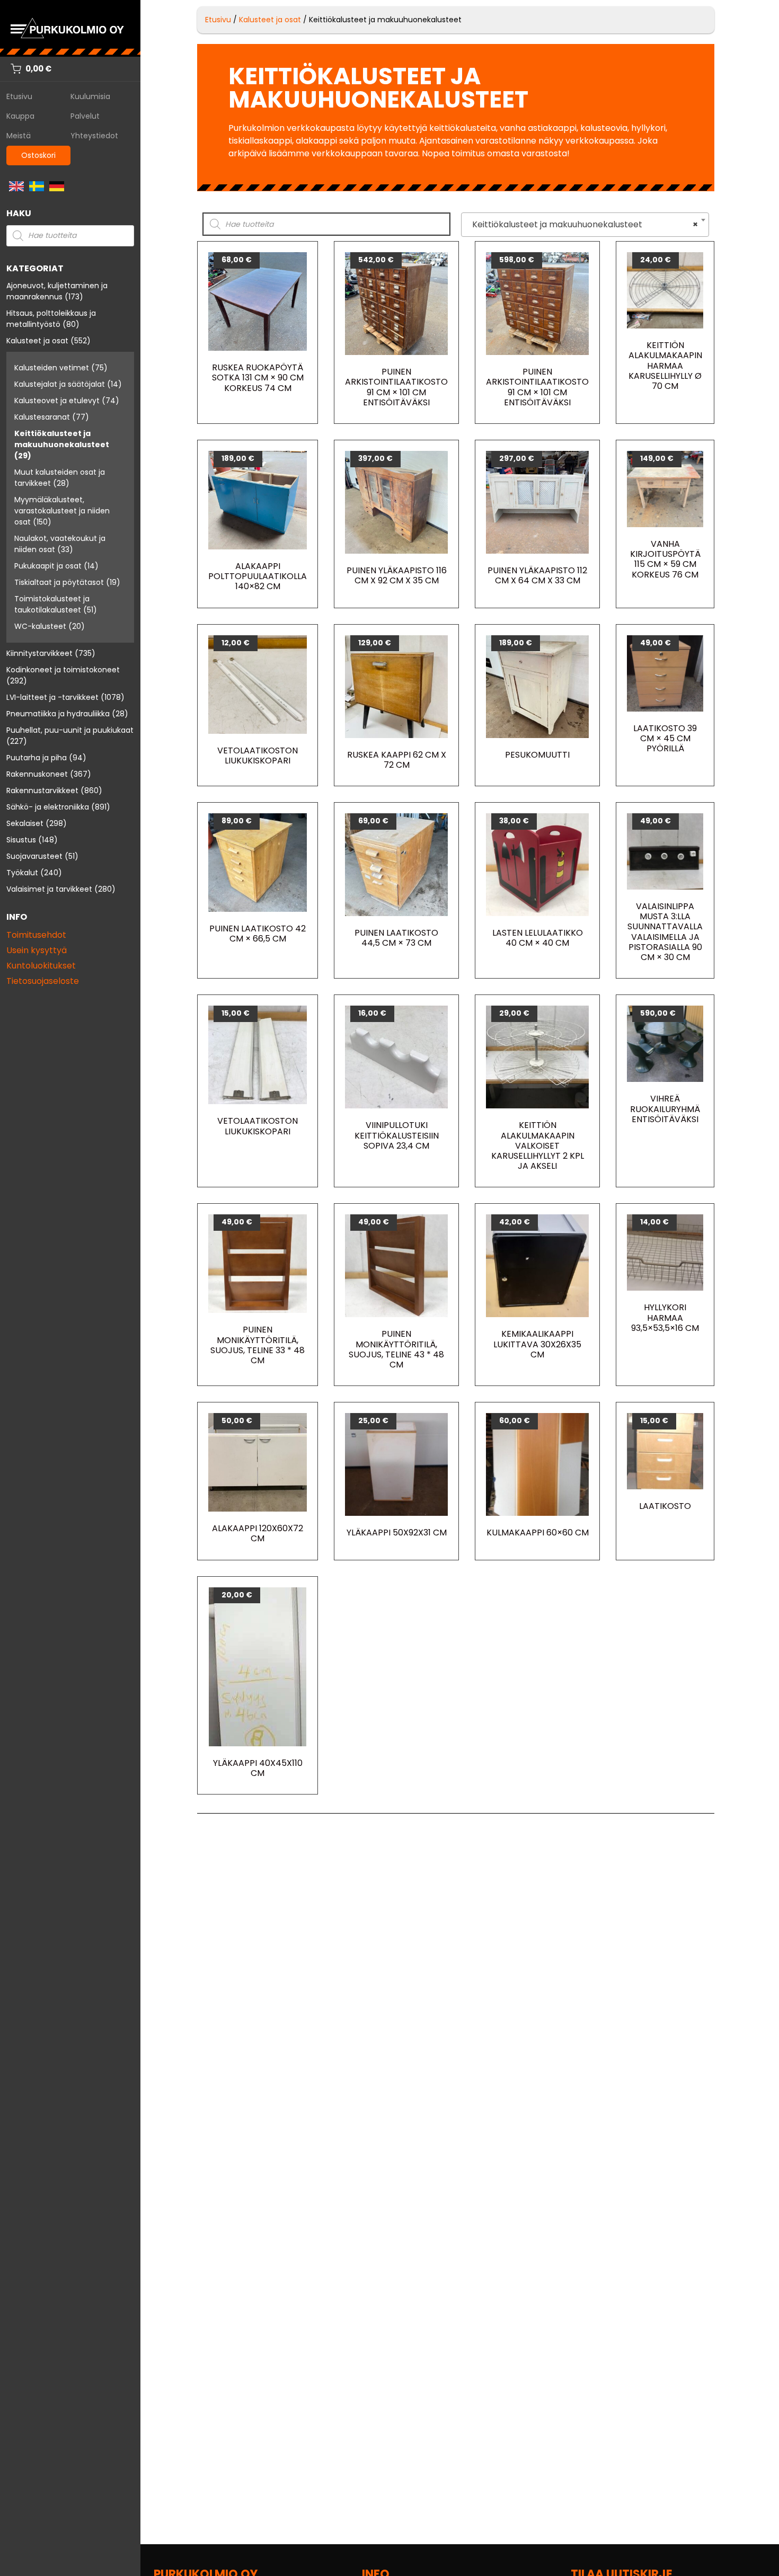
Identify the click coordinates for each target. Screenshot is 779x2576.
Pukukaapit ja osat (48, 566)
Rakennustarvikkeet (42, 790)
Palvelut (85, 116)
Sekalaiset (25, 823)
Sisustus (21, 840)
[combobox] (585, 225)
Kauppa (20, 116)
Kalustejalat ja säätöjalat (60, 384)
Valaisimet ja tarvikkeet (49, 889)
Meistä (19, 136)
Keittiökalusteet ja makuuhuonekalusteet (62, 439)
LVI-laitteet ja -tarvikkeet (52, 697)
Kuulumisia (90, 96)
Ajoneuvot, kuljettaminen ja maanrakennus (57, 291)
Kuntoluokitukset (41, 966)
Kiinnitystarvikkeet (39, 653)
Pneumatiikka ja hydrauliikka (58, 714)
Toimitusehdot (36, 935)
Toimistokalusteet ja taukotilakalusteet (52, 604)
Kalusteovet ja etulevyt (57, 401)
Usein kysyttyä (37, 950)
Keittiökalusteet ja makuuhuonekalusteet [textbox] (582, 224)
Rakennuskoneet (37, 774)
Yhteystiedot (94, 136)
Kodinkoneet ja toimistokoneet (63, 670)
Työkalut (22, 873)
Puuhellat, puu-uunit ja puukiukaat (70, 730)
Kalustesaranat (42, 417)
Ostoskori (38, 155)
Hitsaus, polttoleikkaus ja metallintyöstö (51, 319)
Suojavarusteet (34, 856)
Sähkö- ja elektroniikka (48, 807)
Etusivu (19, 96)
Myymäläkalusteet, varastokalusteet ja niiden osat (62, 511)
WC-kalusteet (40, 626)
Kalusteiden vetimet (52, 368)
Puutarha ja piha (37, 758)
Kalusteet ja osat (37, 341)
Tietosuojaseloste (43, 981)
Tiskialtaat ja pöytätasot (59, 582)
